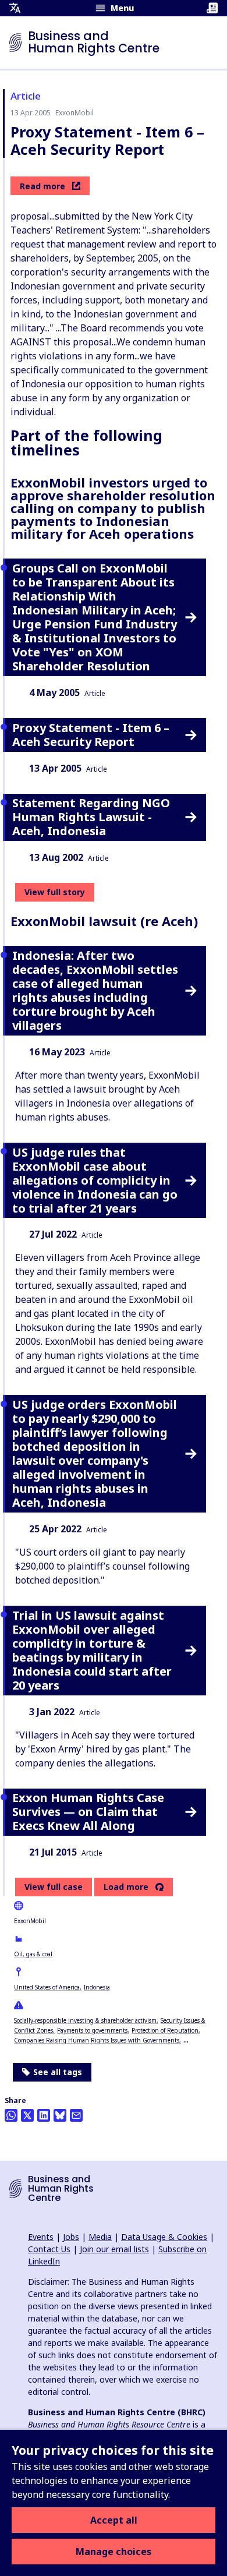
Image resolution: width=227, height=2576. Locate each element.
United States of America (47, 1987)
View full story (55, 892)
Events (41, 2237)
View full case (54, 1887)
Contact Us (49, 2249)
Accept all (114, 2520)
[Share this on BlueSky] (60, 2115)
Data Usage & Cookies (164, 2237)
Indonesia (97, 1987)
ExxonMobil (30, 1921)
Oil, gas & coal (33, 1954)
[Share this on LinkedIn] (44, 2115)
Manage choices (114, 2552)
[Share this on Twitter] (27, 2115)
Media (100, 2237)
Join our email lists (114, 2249)
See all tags (58, 2072)
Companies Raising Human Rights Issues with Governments (97, 2040)
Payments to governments (92, 2030)
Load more (126, 1887)
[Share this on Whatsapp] (11, 2115)
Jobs (71, 2237)
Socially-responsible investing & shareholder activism (85, 2020)
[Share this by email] (76, 2115)
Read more (42, 186)
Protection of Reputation (165, 2030)
